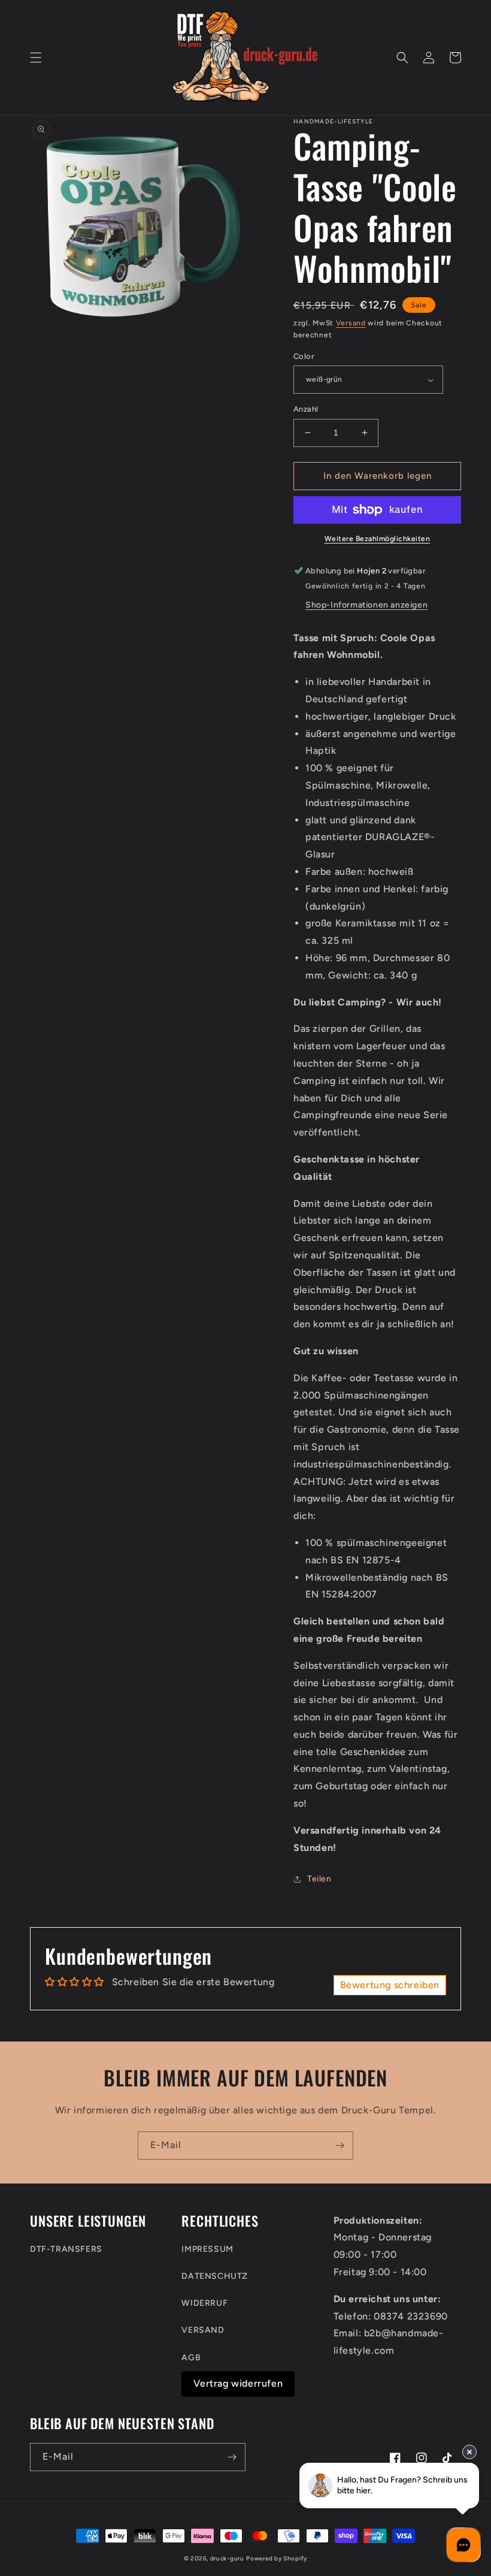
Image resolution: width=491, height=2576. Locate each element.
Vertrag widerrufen (238, 2383)
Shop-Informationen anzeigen (366, 605)
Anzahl (306, 409)
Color (304, 356)
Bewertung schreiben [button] (390, 1985)
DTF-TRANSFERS (66, 2249)
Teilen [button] (319, 1879)
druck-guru (227, 2558)
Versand (351, 323)
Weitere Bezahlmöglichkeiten (378, 539)
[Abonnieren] (340, 2145)
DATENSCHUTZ (215, 2276)
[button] (36, 58)
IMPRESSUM (207, 2249)
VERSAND (203, 2330)
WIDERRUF (204, 2303)
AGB (191, 2358)
